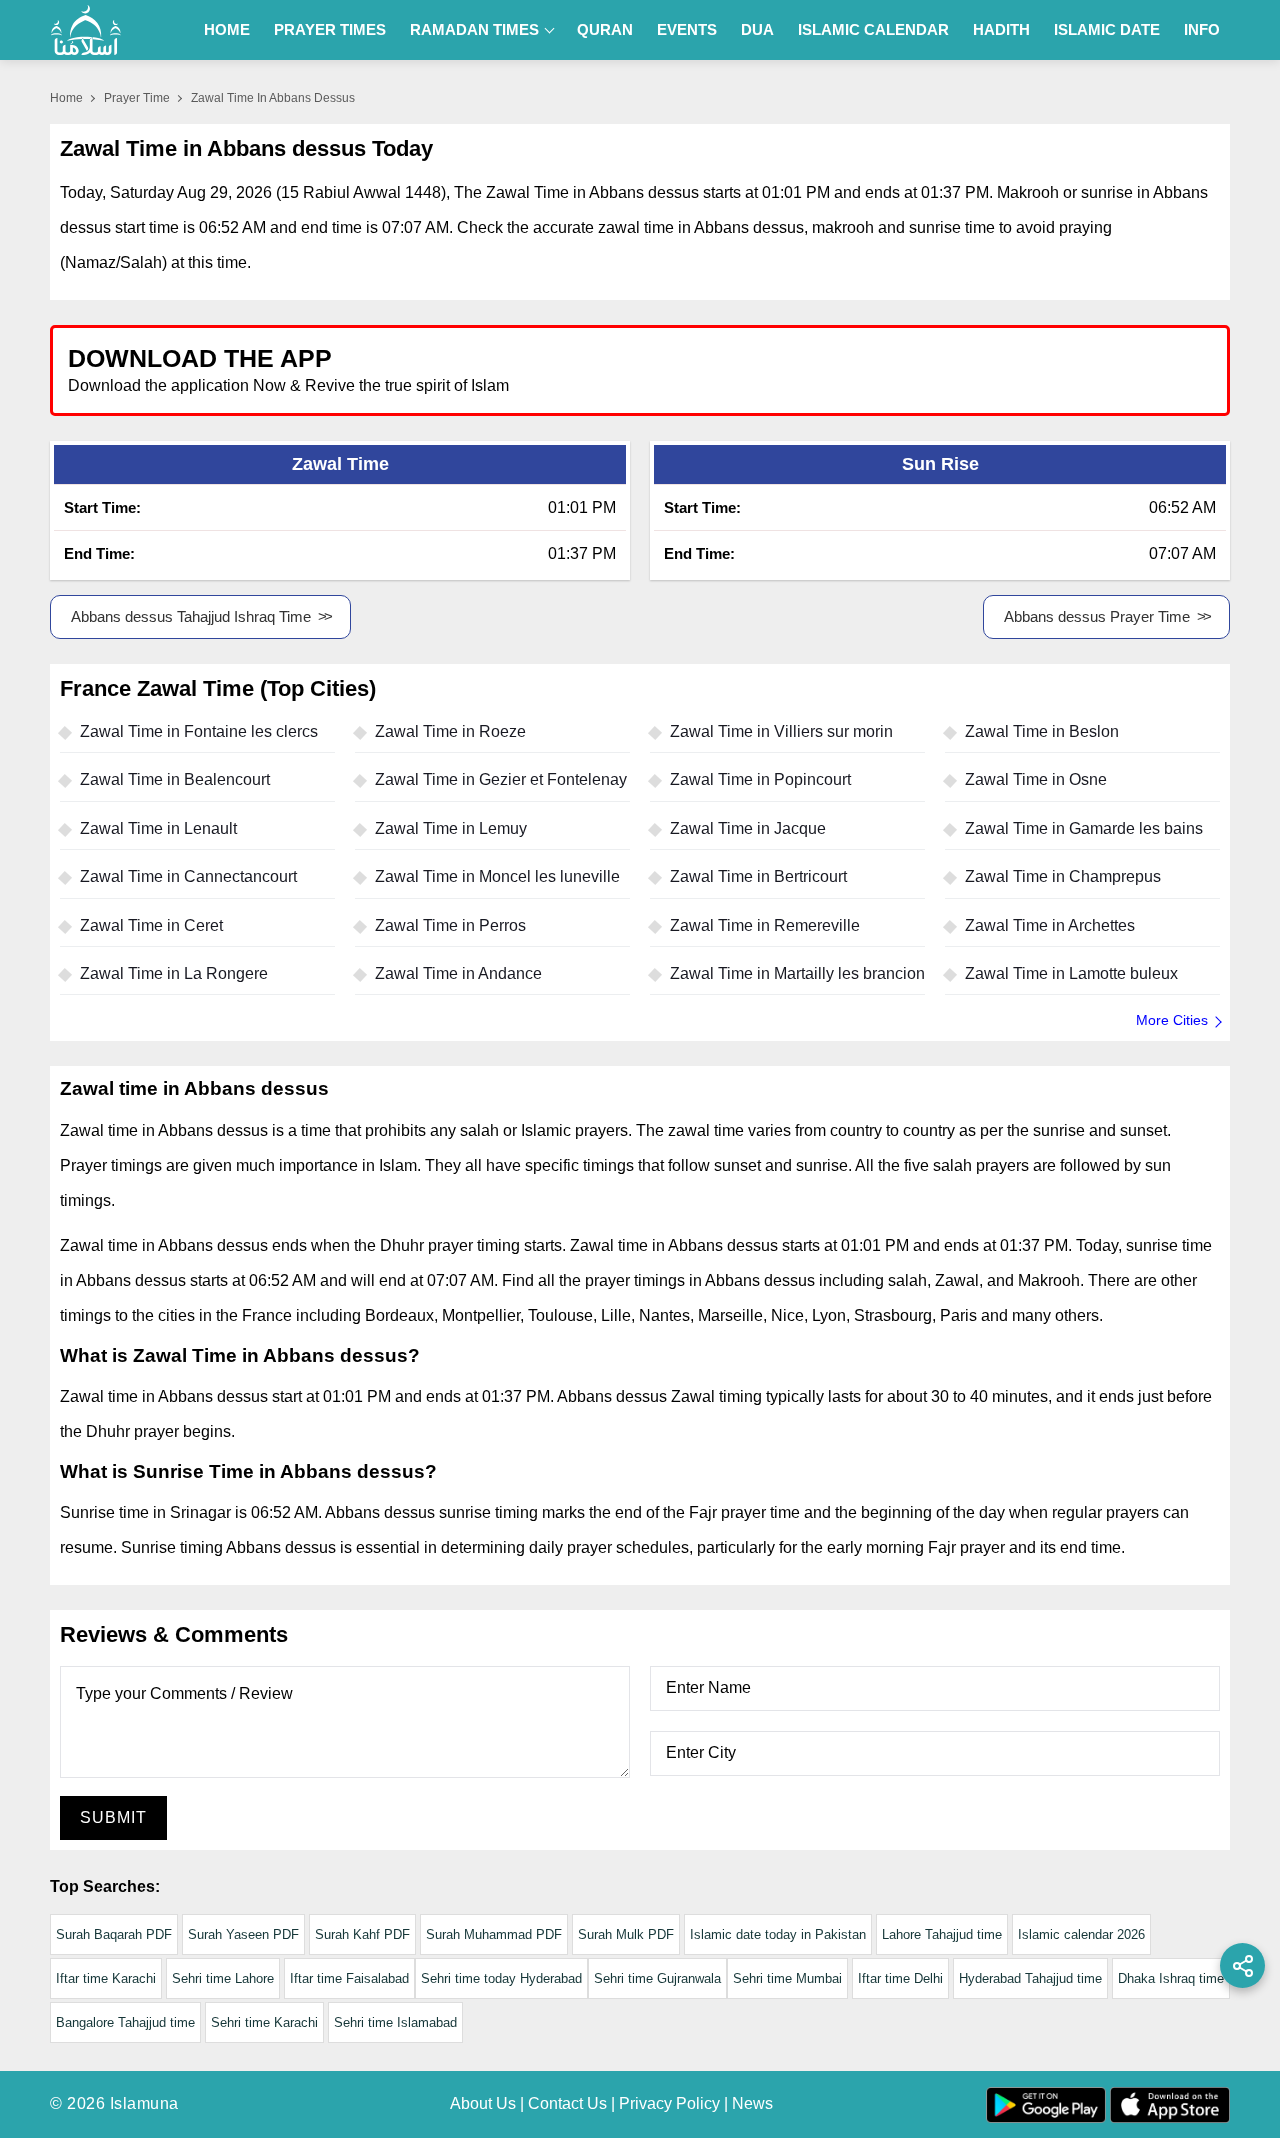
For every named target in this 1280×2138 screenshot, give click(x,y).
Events (687, 29)
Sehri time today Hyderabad (501, 1978)
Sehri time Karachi (264, 2022)
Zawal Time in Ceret (151, 925)
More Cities (1172, 1020)
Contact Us (567, 2103)
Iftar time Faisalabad (349, 1978)
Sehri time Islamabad (395, 2022)
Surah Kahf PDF (362, 1934)
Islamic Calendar (873, 29)
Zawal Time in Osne (1036, 779)
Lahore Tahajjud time (942, 1934)
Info (1202, 29)
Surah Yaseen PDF (243, 1934)
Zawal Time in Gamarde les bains (1084, 828)
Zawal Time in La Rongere (174, 973)
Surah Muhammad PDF (494, 1934)
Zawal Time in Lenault (158, 828)
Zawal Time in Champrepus (1063, 876)
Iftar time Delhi (900, 1978)
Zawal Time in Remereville (765, 925)
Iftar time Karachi (106, 1978)
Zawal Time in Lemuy (451, 828)
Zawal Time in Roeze (450, 731)
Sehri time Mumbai (787, 1978)
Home (227, 29)
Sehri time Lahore (223, 1978)
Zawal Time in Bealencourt (175, 779)
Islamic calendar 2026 (1081, 1934)
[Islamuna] (86, 30)
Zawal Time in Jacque (748, 828)
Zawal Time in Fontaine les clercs (199, 731)
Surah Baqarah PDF (114, 1934)
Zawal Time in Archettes (1050, 925)
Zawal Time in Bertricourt (758, 876)
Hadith (1001, 29)
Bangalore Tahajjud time (125, 2022)
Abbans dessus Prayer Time (1097, 616)
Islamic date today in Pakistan (778, 1934)
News (752, 2103)
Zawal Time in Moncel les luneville (497, 876)
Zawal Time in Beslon (1042, 731)
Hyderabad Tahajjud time (1030, 1978)
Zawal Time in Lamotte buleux (1071, 973)
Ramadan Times (474, 29)
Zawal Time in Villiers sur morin (781, 731)
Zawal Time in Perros (450, 925)
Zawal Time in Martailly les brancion (797, 973)
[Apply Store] (1122, 369)
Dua (757, 29)
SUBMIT (113, 1817)
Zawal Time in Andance (458, 973)
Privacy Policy (669, 2103)
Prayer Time (137, 98)
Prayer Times (330, 29)
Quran (605, 29)
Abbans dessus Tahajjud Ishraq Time (191, 616)
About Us (483, 2103)
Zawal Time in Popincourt (760, 779)
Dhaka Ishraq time (1171, 1978)
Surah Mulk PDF (626, 1934)
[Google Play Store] (934, 369)
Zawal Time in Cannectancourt (188, 876)
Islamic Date (1107, 29)
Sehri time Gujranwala (657, 1978)
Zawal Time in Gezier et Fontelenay (501, 779)
